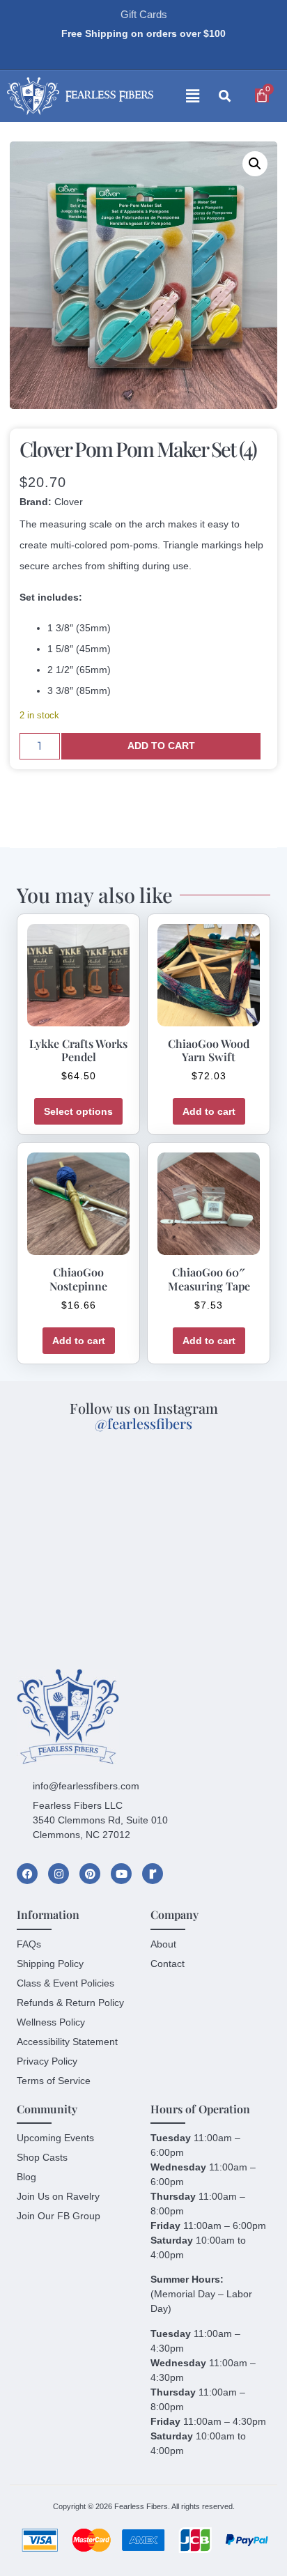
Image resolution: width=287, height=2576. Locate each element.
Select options (78, 1111)
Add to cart (161, 746)
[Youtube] (121, 1874)
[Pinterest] (90, 1874)
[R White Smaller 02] (153, 1874)
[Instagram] (59, 1874)
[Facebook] (27, 1874)
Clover (69, 502)
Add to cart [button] (209, 1111)
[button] (180, 97)
